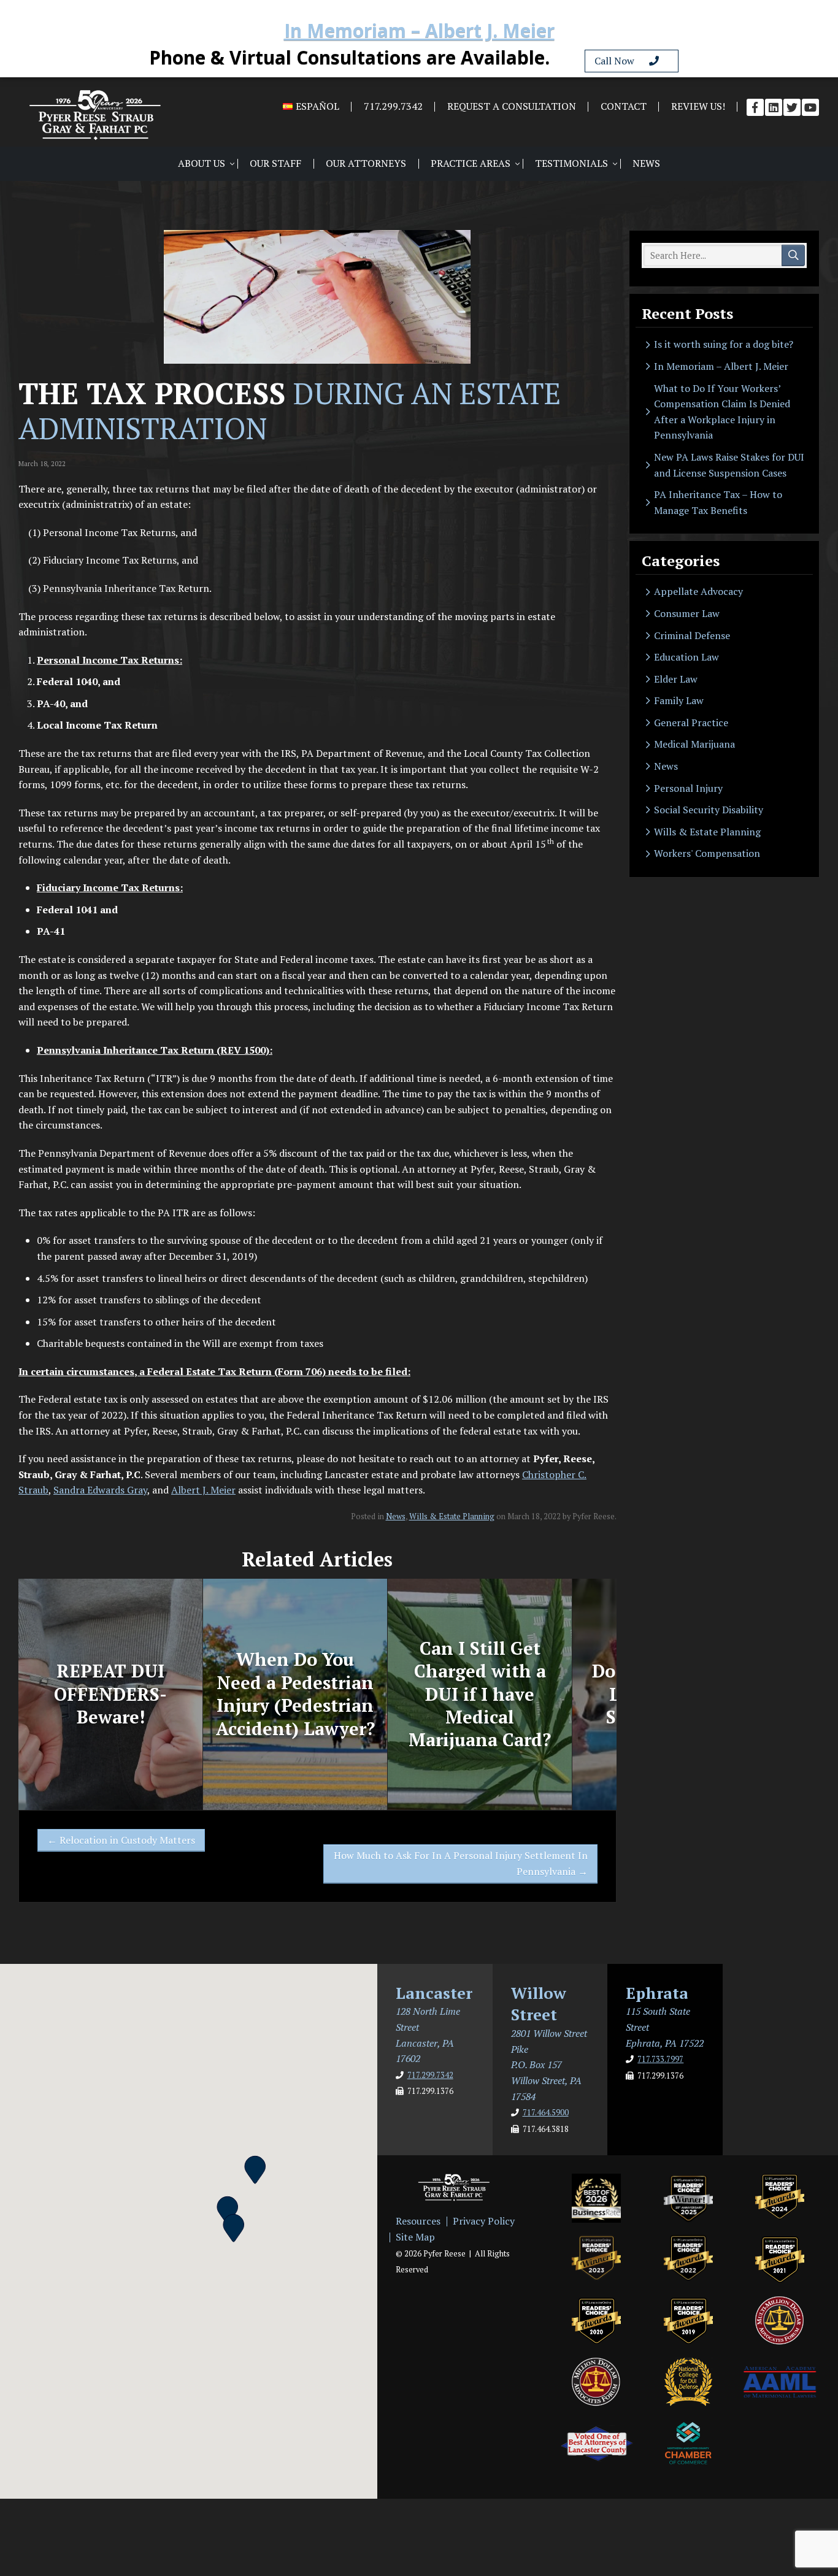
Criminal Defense (692, 635)
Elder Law (676, 679)
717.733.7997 (660, 2059)
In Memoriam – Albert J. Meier (419, 32)
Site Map (415, 2237)
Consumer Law (687, 613)
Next (629, 1694)
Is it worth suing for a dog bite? (724, 344)
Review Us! (698, 106)
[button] (228, 2209)
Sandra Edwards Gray (100, 1490)
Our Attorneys (366, 163)
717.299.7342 (393, 106)
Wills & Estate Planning (452, 1516)
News (646, 163)
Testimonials (571, 163)
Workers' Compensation (707, 853)
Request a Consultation (512, 106)
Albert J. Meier (203, 1490)
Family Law (679, 700)
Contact (624, 106)
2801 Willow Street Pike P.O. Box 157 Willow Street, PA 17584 (549, 2064)
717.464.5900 (546, 2113)
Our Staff (275, 163)
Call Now (622, 61)
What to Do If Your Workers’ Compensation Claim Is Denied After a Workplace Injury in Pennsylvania (722, 412)
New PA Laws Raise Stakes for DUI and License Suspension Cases (729, 465)
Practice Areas (471, 163)
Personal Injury (688, 788)
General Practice (691, 723)
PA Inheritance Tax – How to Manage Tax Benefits (718, 502)
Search (793, 256)
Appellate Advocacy (698, 591)
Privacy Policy (484, 2221)
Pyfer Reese (95, 115)
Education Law (686, 657)
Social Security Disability (709, 810)
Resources (418, 2221)
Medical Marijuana (694, 744)
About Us (202, 163)
